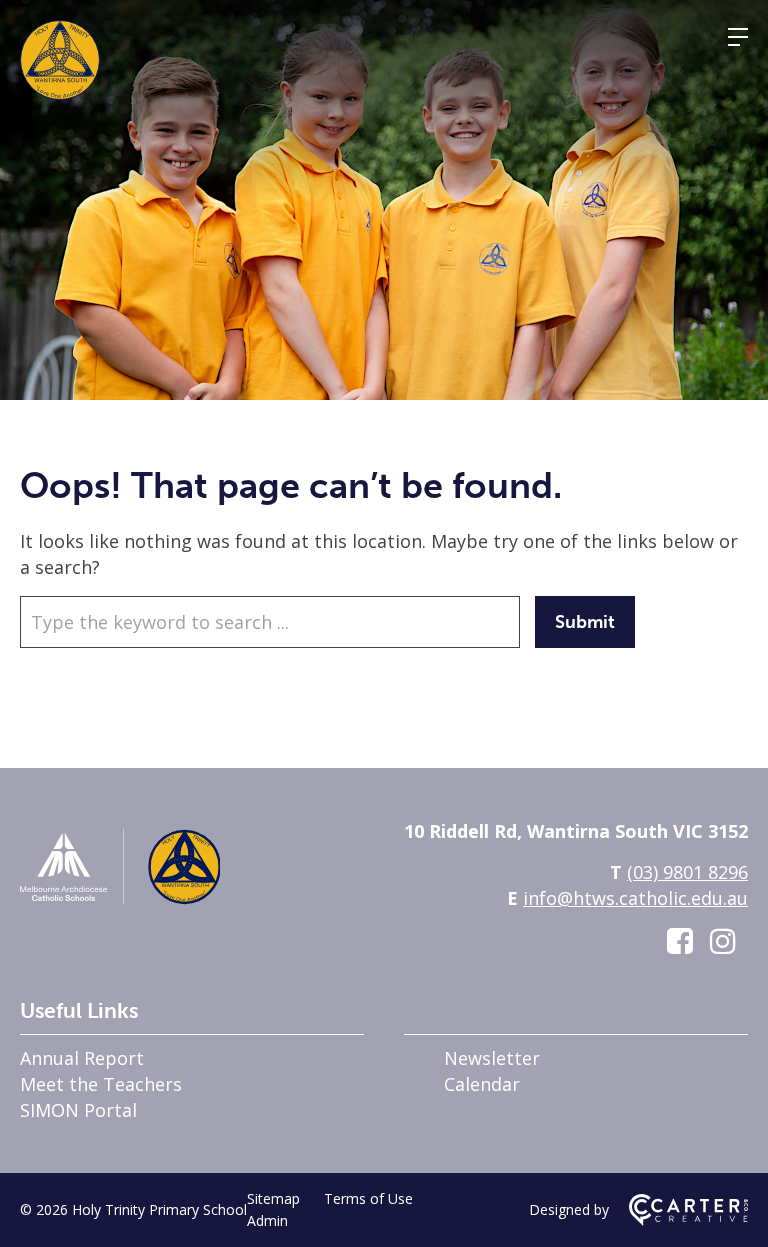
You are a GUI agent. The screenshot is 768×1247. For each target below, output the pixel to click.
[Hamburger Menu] (738, 37)
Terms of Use (368, 1198)
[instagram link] (723, 940)
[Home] (120, 905)
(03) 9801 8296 (687, 872)
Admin (267, 1220)
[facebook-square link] (680, 940)
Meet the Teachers (101, 1084)
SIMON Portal (78, 1110)
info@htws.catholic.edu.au (635, 898)
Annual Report (82, 1058)
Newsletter (492, 1058)
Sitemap (273, 1198)
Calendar (482, 1084)
